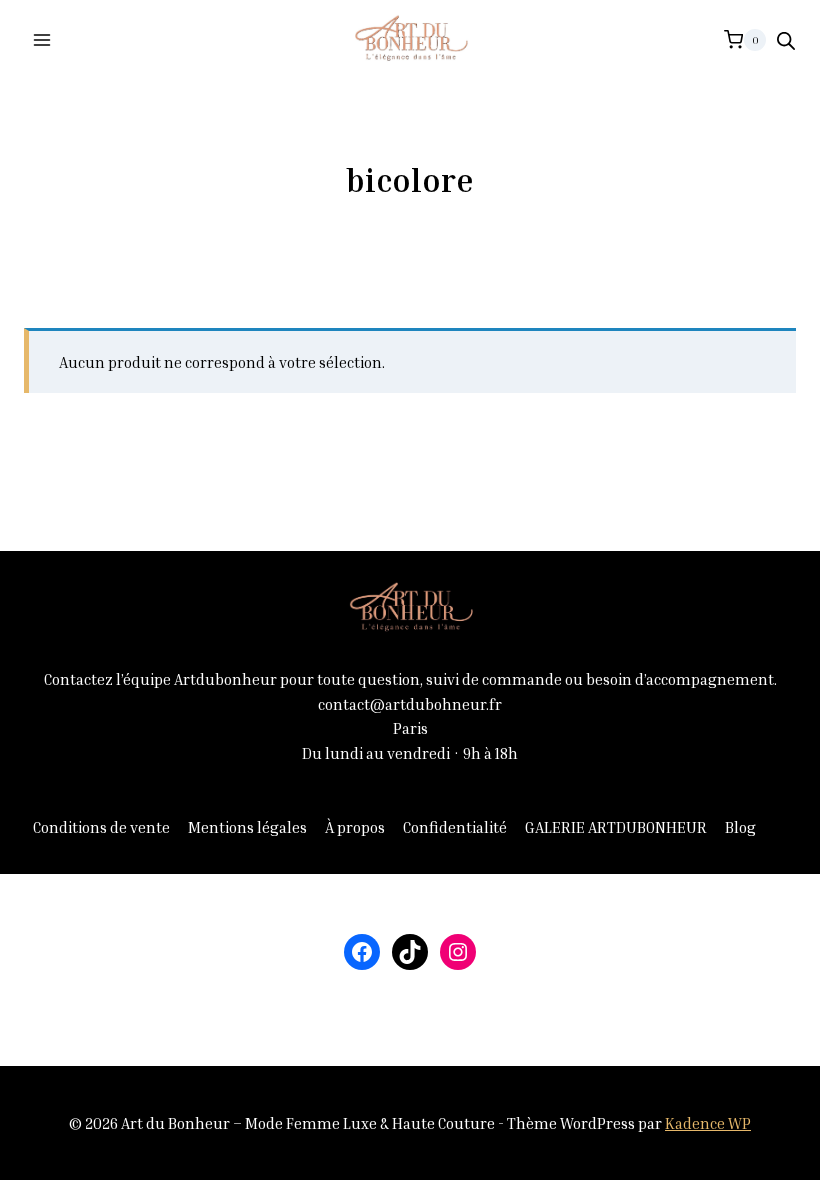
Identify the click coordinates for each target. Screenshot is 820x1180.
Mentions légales (247, 827)
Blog (740, 827)
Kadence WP (708, 1123)
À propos (355, 827)
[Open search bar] (786, 40)
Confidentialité (455, 827)
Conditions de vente (101, 827)
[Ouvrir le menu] (42, 39)
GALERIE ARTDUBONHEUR (616, 827)
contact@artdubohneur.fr (410, 704)
